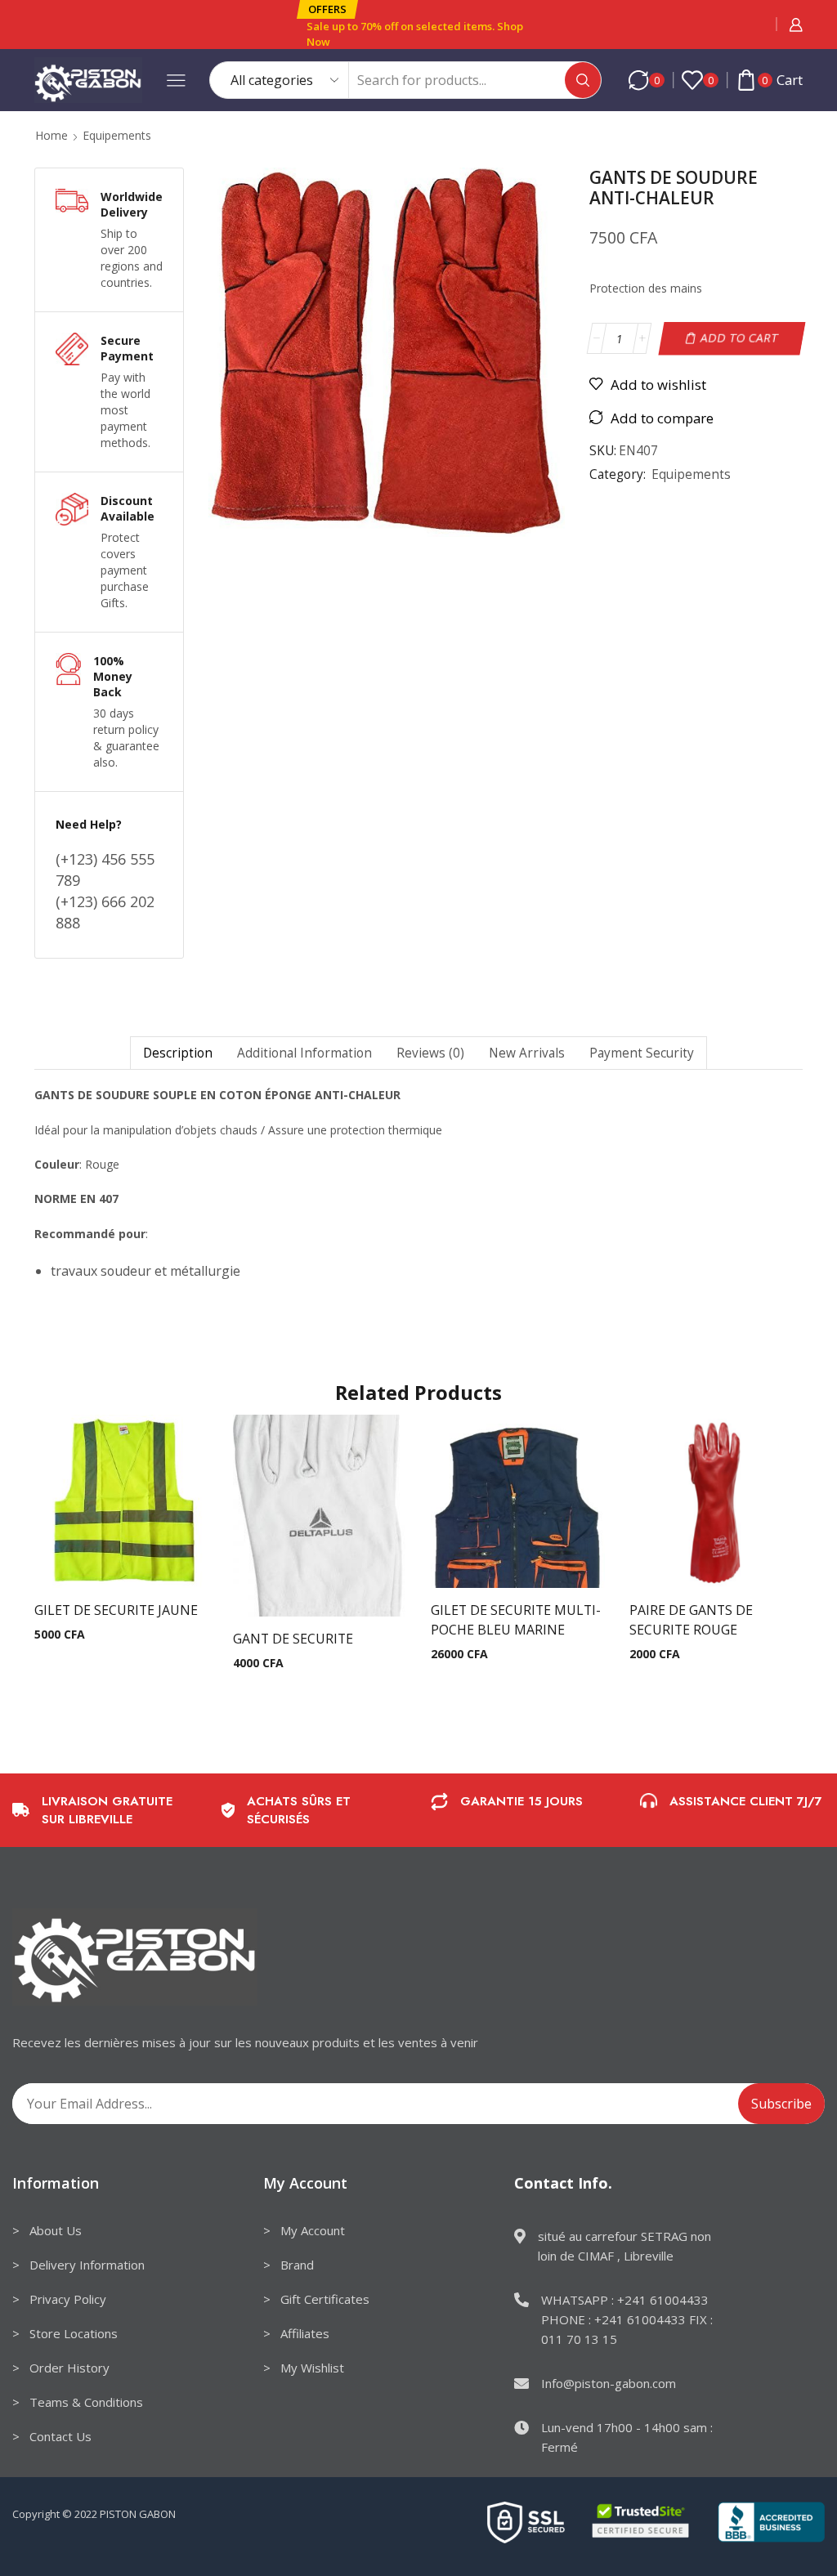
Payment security (642, 1053)
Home (51, 135)
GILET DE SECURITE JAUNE (116, 1610)
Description (178, 1053)
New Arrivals (527, 1053)
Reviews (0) (430, 1053)
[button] (327, 9)
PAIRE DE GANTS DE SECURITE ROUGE (691, 1620)
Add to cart (740, 338)
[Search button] (583, 80)
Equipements (117, 135)
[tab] (177, 1053)
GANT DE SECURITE (293, 1639)
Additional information (304, 1053)
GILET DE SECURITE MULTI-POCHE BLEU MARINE (516, 1620)
